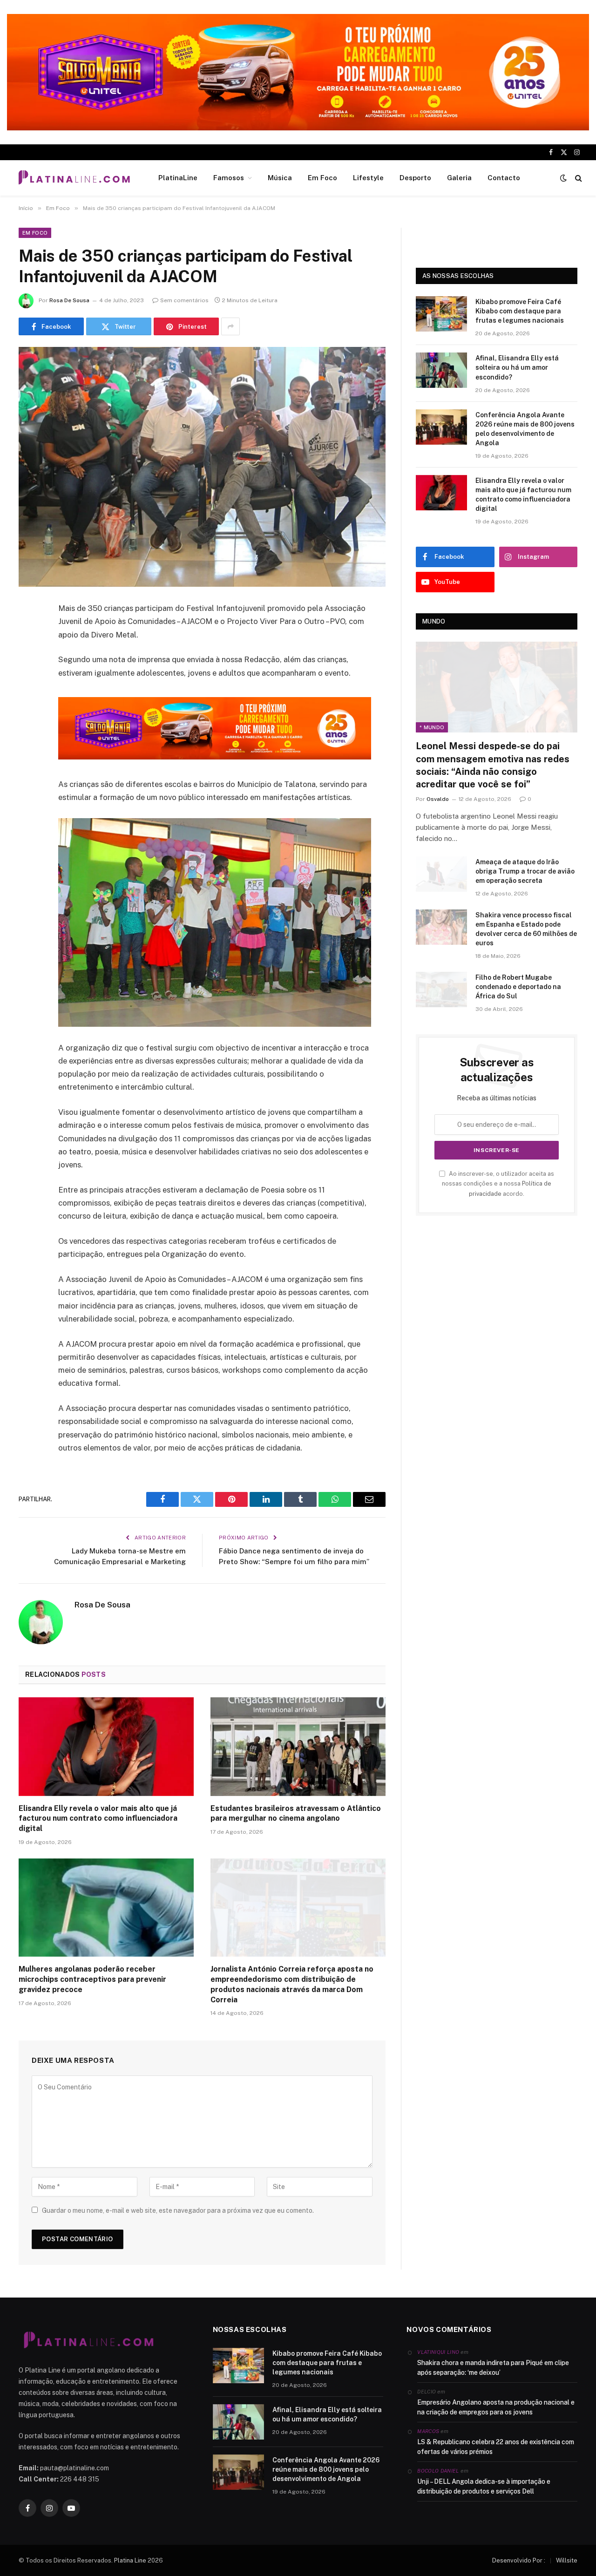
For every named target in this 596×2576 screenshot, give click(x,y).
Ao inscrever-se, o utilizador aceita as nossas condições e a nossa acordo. (498, 1184)
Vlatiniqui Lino (438, 2352)
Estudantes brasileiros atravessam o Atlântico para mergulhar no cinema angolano (296, 1813)
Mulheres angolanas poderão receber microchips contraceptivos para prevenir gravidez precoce (92, 1979)
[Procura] (578, 178)
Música (280, 178)
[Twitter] (28, 657)
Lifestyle (368, 178)
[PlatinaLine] (74, 178)
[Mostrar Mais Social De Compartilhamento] (230, 326)
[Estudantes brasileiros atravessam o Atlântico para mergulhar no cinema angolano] (298, 1747)
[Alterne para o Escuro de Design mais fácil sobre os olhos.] (563, 178)
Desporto (415, 178)
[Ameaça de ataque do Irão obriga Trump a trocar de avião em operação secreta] (441, 874)
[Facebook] (28, 633)
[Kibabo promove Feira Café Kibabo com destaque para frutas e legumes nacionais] (441, 314)
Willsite (567, 2560)
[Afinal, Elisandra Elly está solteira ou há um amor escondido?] (441, 370)
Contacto (504, 178)
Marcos (428, 2431)
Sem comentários (184, 300)
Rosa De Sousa (69, 300)
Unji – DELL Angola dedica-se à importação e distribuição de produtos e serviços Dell (484, 2486)
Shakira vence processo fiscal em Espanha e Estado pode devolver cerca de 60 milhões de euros (526, 929)
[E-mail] (28, 728)
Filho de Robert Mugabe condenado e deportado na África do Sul (518, 987)
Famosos (229, 178)
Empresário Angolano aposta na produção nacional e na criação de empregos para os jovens (496, 2407)
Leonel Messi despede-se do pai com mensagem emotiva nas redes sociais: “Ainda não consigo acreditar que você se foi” (493, 765)
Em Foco (322, 178)
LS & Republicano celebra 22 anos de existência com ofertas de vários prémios (496, 2447)
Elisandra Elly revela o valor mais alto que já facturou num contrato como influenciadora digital (98, 1819)
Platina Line (130, 2560)
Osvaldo (438, 799)
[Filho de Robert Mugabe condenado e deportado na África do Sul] (441, 990)
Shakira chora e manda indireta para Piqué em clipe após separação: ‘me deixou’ (493, 2368)
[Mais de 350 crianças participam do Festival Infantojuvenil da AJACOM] (202, 467)
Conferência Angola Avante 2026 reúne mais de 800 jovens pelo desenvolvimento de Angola (525, 429)
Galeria (459, 178)
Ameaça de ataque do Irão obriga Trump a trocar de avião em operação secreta (525, 871)
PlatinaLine (178, 178)
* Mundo (432, 727)
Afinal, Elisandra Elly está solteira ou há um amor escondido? (517, 367)
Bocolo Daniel (438, 2471)
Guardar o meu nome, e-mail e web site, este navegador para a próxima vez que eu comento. (178, 2210)
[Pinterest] (28, 704)
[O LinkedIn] (28, 680)
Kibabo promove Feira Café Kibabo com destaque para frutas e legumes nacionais (520, 311)
